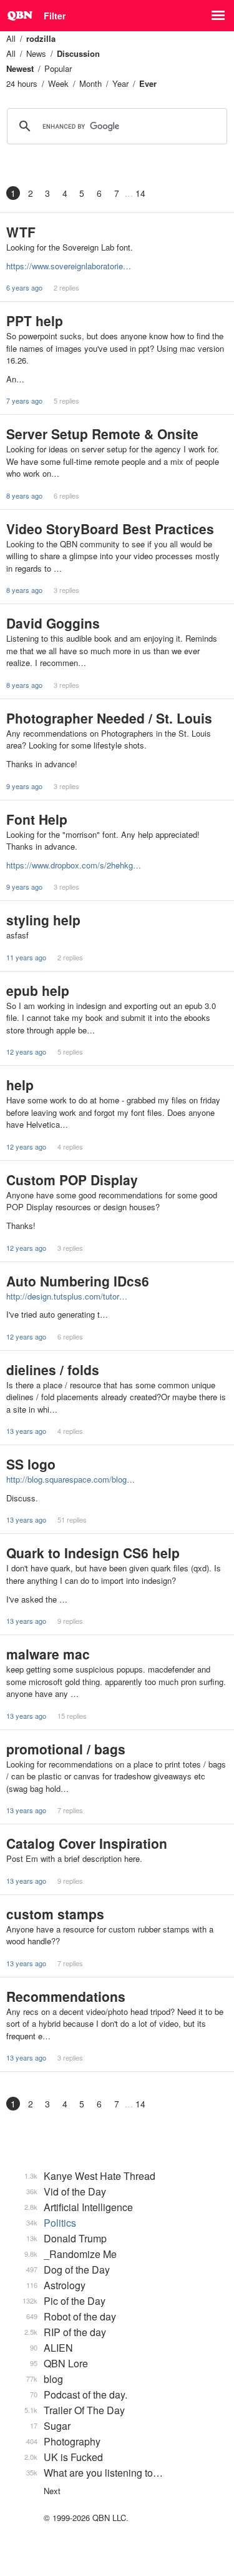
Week (58, 83)
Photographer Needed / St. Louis (109, 718)
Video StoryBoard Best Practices (110, 529)
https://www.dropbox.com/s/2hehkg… (74, 865)
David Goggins (53, 623)
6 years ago (24, 287)
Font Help (37, 819)
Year (120, 83)
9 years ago (24, 786)
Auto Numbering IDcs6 (78, 1281)
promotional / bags (66, 1749)
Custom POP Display (72, 1180)
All (11, 38)
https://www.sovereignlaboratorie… (69, 266)
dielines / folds (53, 1370)
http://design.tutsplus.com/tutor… (67, 1296)
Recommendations (66, 1996)
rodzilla (41, 38)
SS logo (31, 1464)
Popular (58, 68)
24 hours (22, 83)
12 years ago (26, 1052)
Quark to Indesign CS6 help (93, 1553)
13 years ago (26, 1431)
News (36, 53)
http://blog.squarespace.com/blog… (71, 1479)
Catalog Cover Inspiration (87, 1843)
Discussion (78, 53)
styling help (43, 920)
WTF (21, 232)
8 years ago (24, 495)
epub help (38, 990)
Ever (148, 83)
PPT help (35, 321)
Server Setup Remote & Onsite (102, 434)
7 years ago (24, 400)
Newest (20, 68)
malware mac (48, 1654)
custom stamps (55, 1914)
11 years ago (26, 957)
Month (90, 83)
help (20, 1085)
